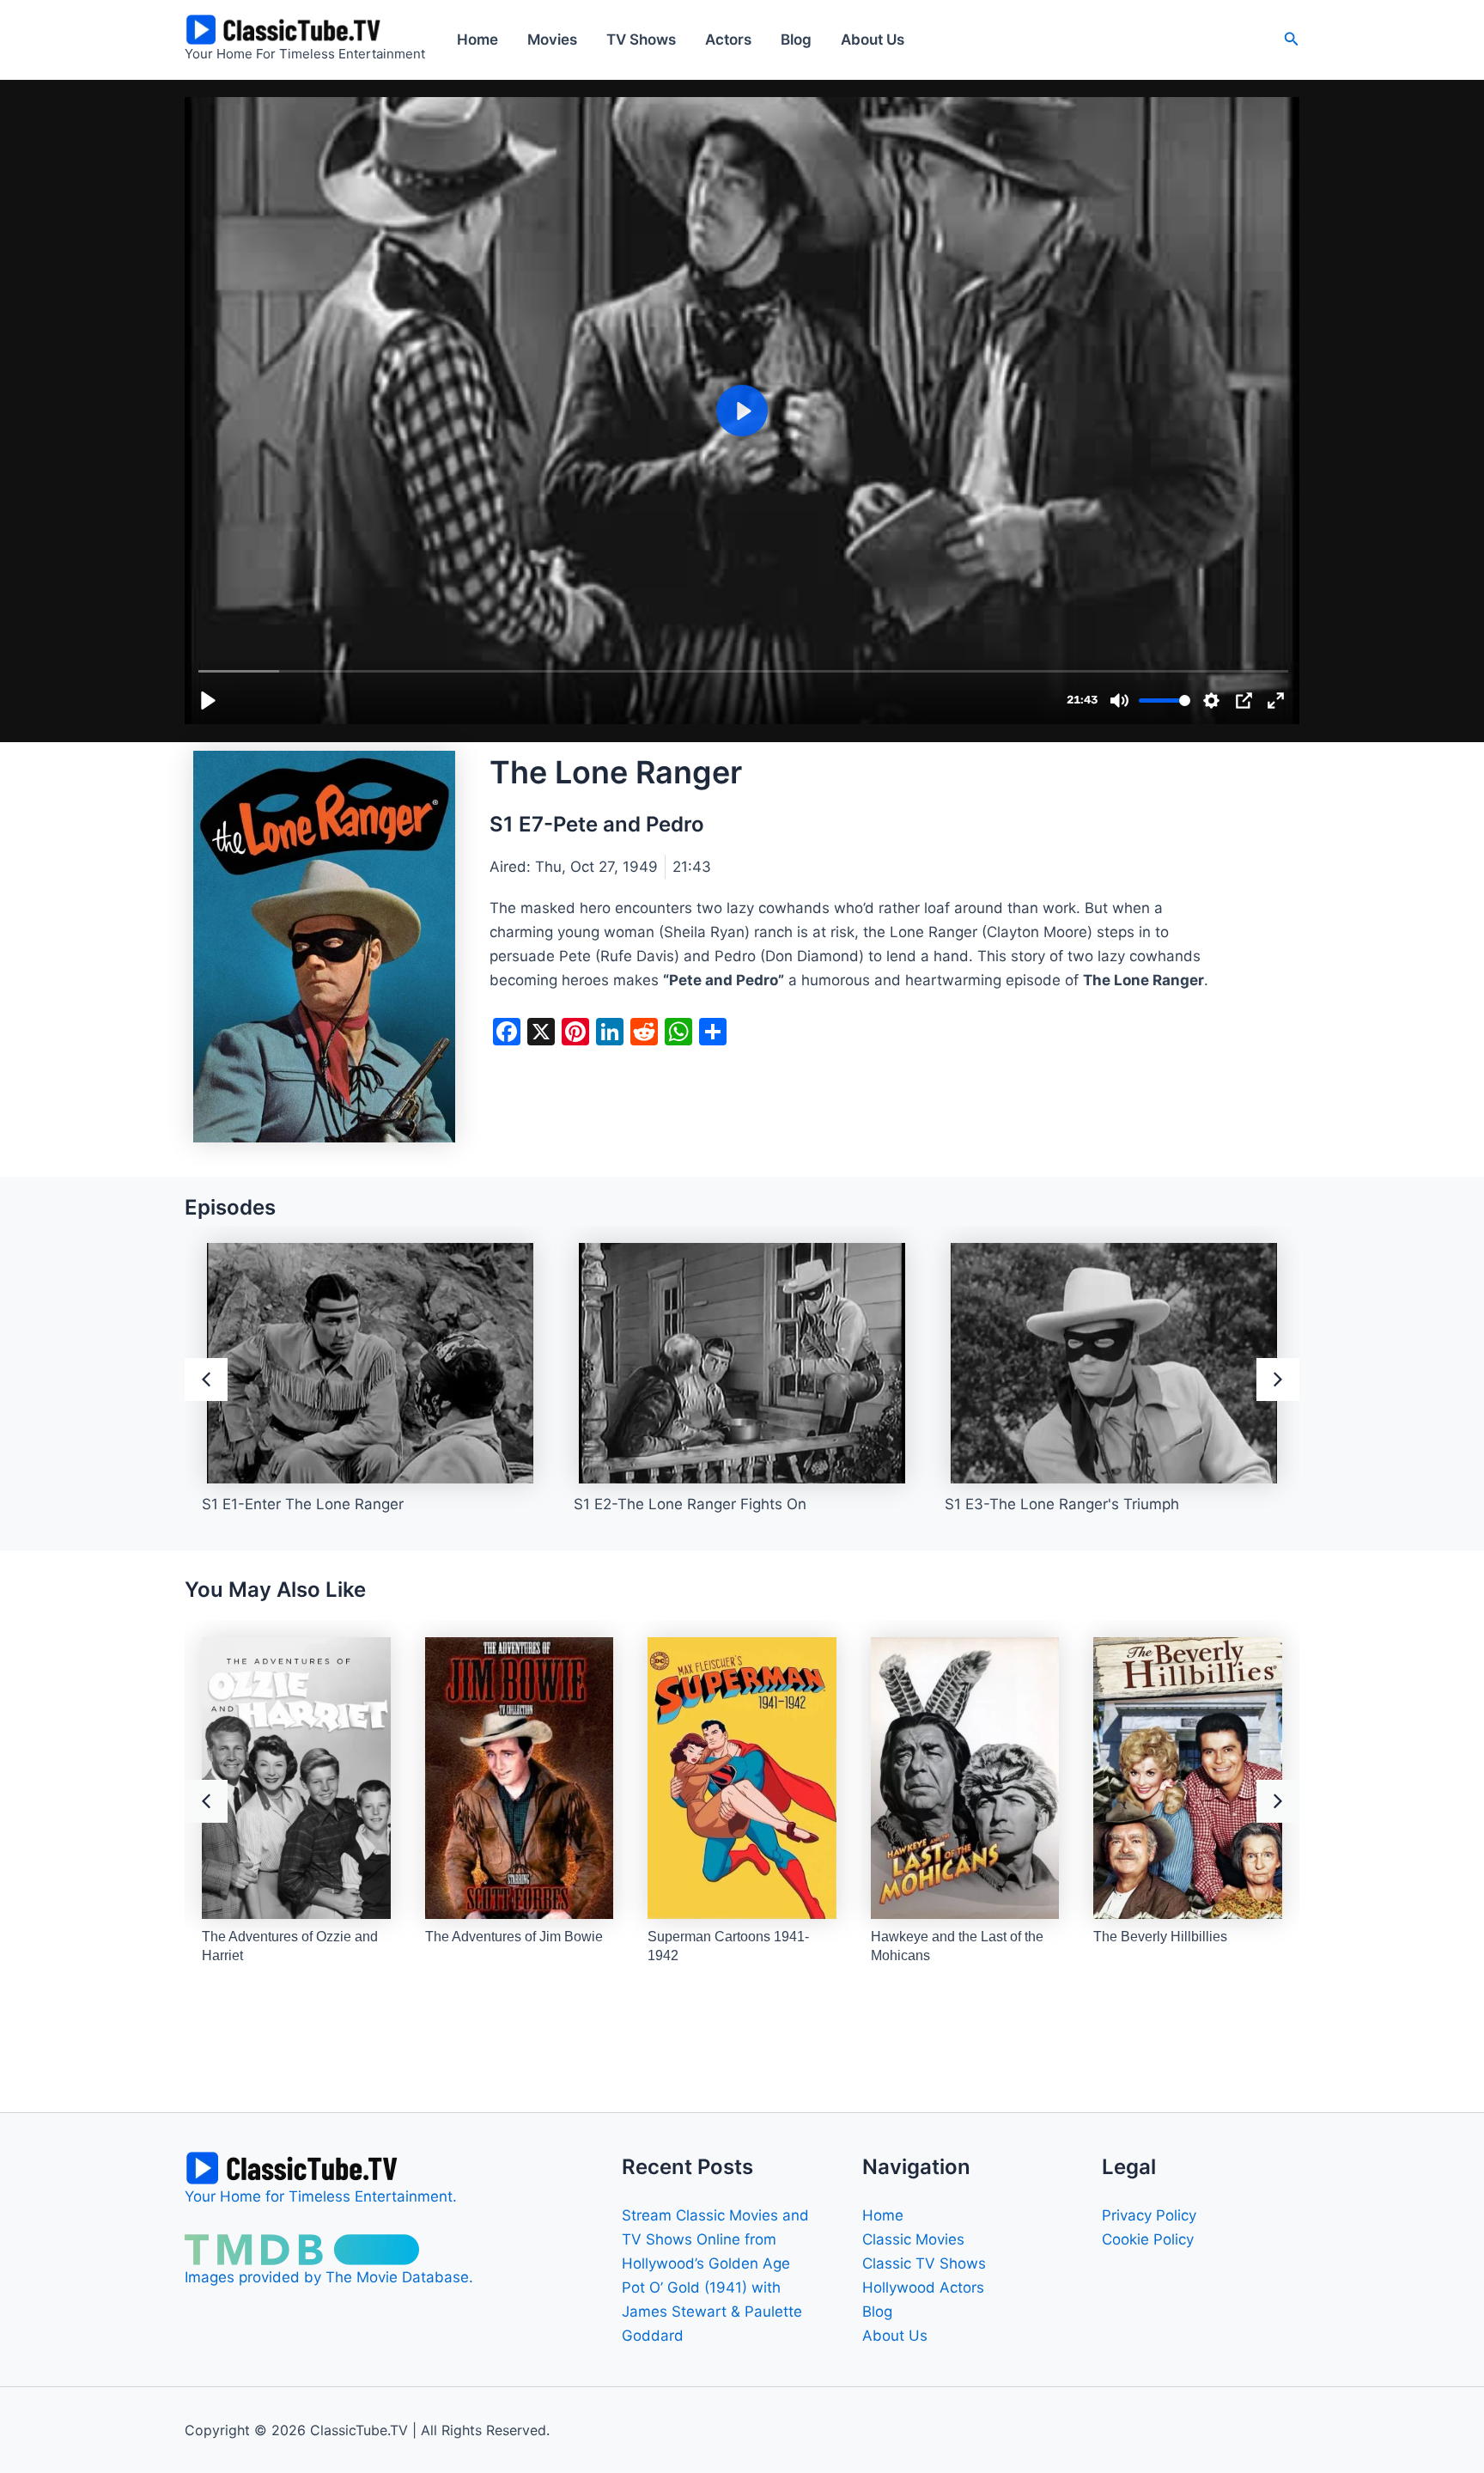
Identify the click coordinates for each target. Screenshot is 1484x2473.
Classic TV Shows (924, 2263)
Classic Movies (913, 2239)
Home (477, 40)
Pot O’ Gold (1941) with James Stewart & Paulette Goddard (712, 2312)
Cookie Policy (1148, 2239)
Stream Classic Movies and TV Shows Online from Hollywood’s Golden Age (715, 2239)
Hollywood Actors (923, 2287)
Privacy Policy (1149, 2215)
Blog (796, 40)
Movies (552, 40)
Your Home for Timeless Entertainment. (321, 2196)
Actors (728, 40)
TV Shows (641, 40)
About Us (873, 40)
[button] (1292, 39)
